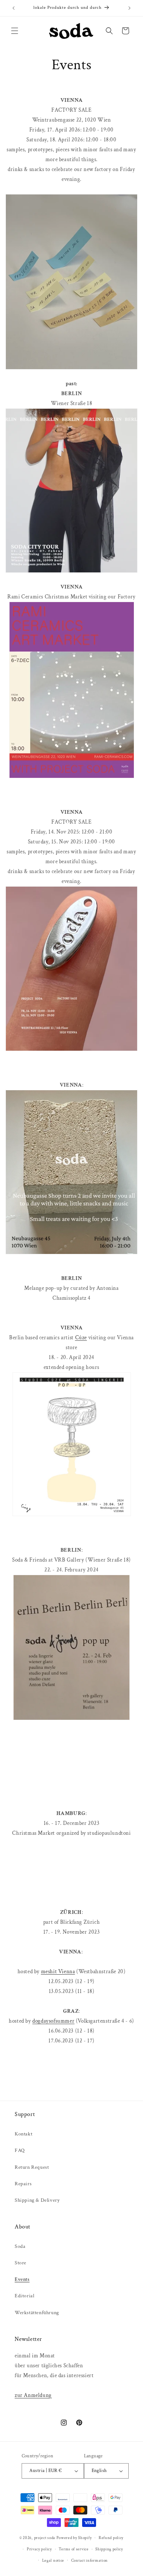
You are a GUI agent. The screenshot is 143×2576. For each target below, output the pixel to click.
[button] (15, 31)
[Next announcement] (129, 8)
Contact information (89, 2561)
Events (22, 2279)
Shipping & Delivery (37, 2200)
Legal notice (53, 2561)
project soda (45, 2538)
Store (21, 2263)
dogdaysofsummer (53, 2021)
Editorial (24, 2296)
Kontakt (23, 2134)
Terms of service (74, 2549)
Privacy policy (39, 2549)
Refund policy (111, 2538)
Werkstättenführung (37, 2313)
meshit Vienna (58, 1972)
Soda (20, 2246)
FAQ (20, 2150)
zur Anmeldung (33, 2395)
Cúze (81, 1338)
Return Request (32, 2167)
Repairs (23, 2184)
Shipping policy (109, 2549)
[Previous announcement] (14, 8)
